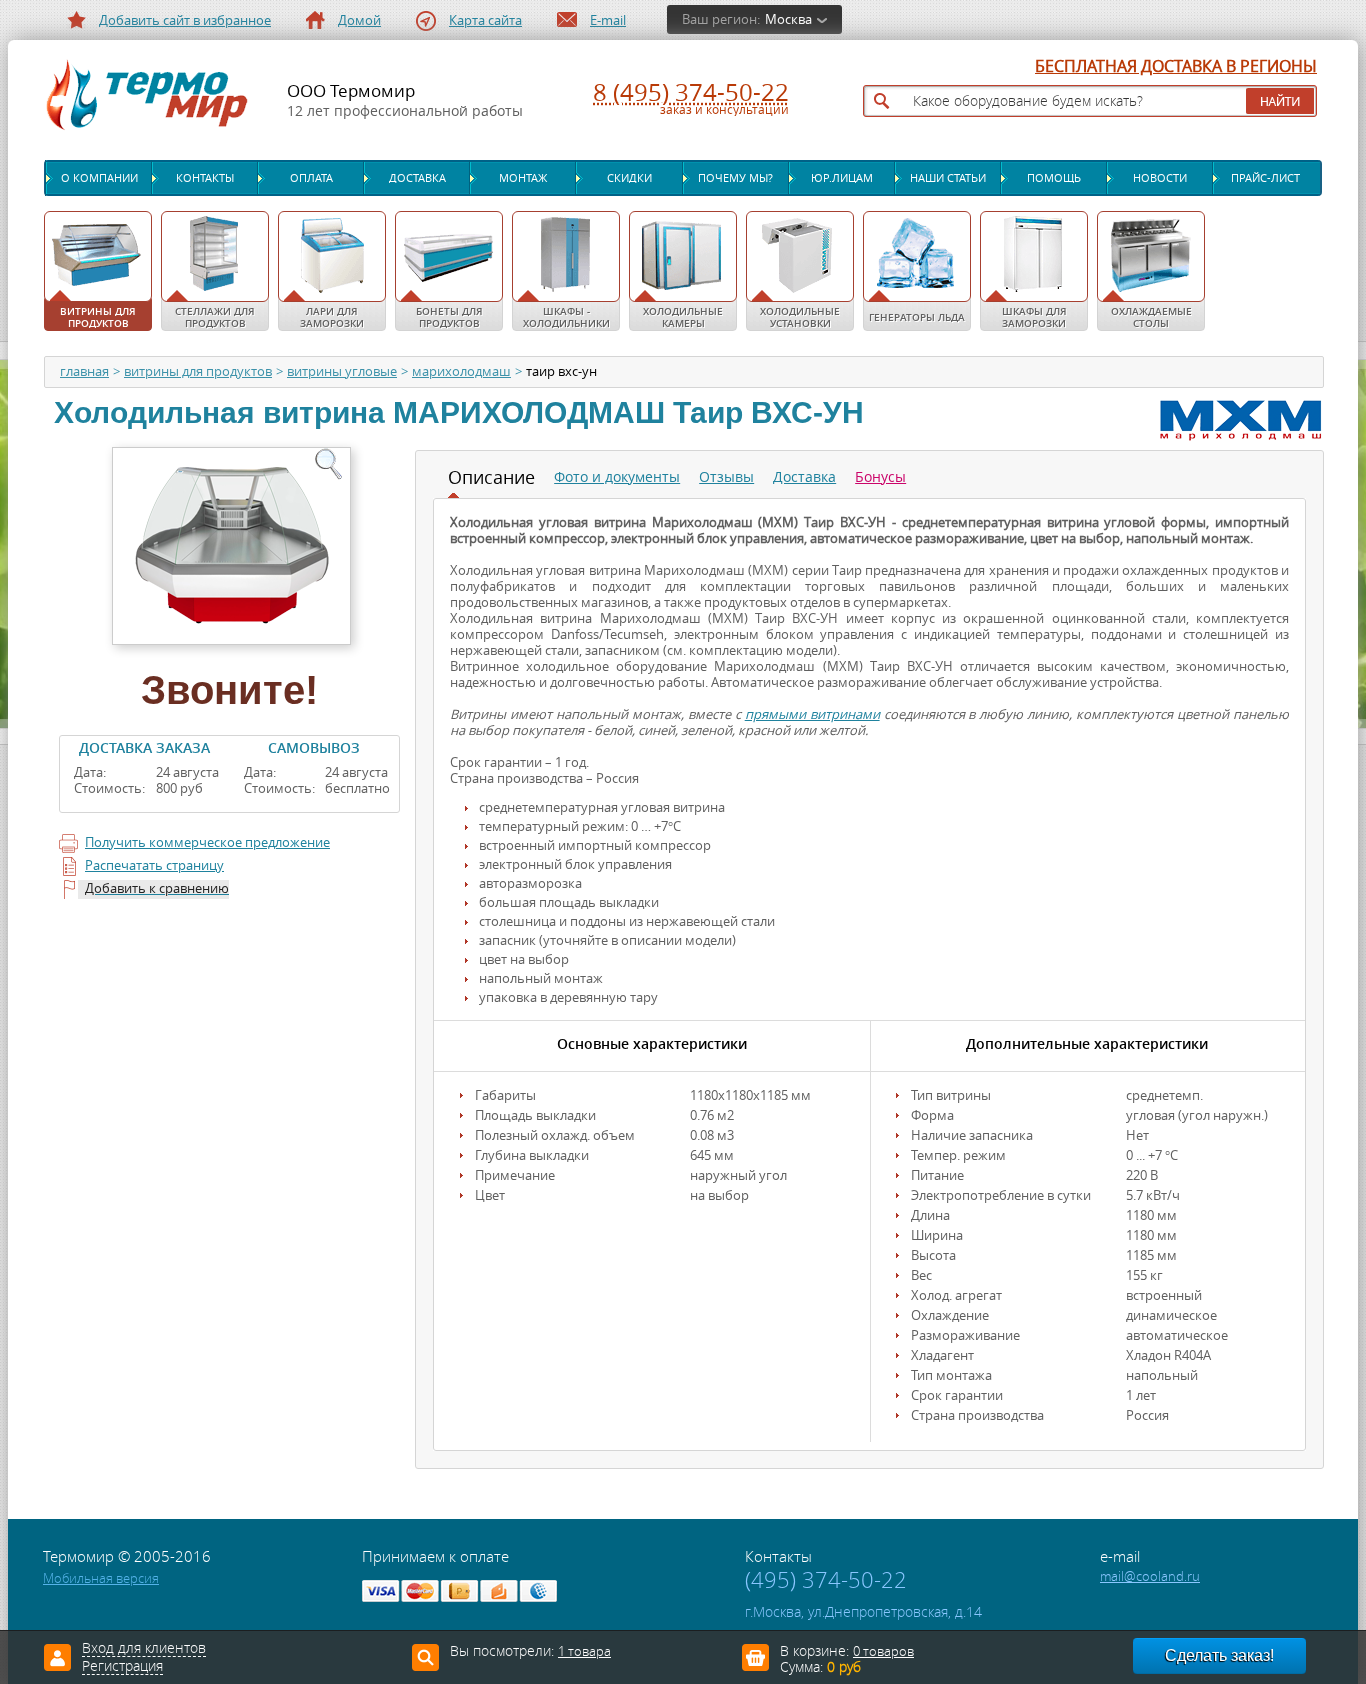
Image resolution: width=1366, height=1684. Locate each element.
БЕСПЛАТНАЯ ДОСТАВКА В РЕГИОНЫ (1176, 67)
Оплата (311, 178)
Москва (788, 19)
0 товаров (883, 1651)
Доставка (417, 178)
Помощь (1054, 178)
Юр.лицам (842, 178)
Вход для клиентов (144, 1649)
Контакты (205, 178)
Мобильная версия (101, 1578)
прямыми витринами (812, 714)
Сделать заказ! (1219, 1655)
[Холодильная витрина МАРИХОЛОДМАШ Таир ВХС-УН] (229, 544)
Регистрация (122, 1667)
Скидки (629, 178)
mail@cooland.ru (1150, 1576)
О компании (99, 178)
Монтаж (523, 178)
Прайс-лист (1265, 178)
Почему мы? (735, 178)
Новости (1160, 178)
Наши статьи (948, 178)
